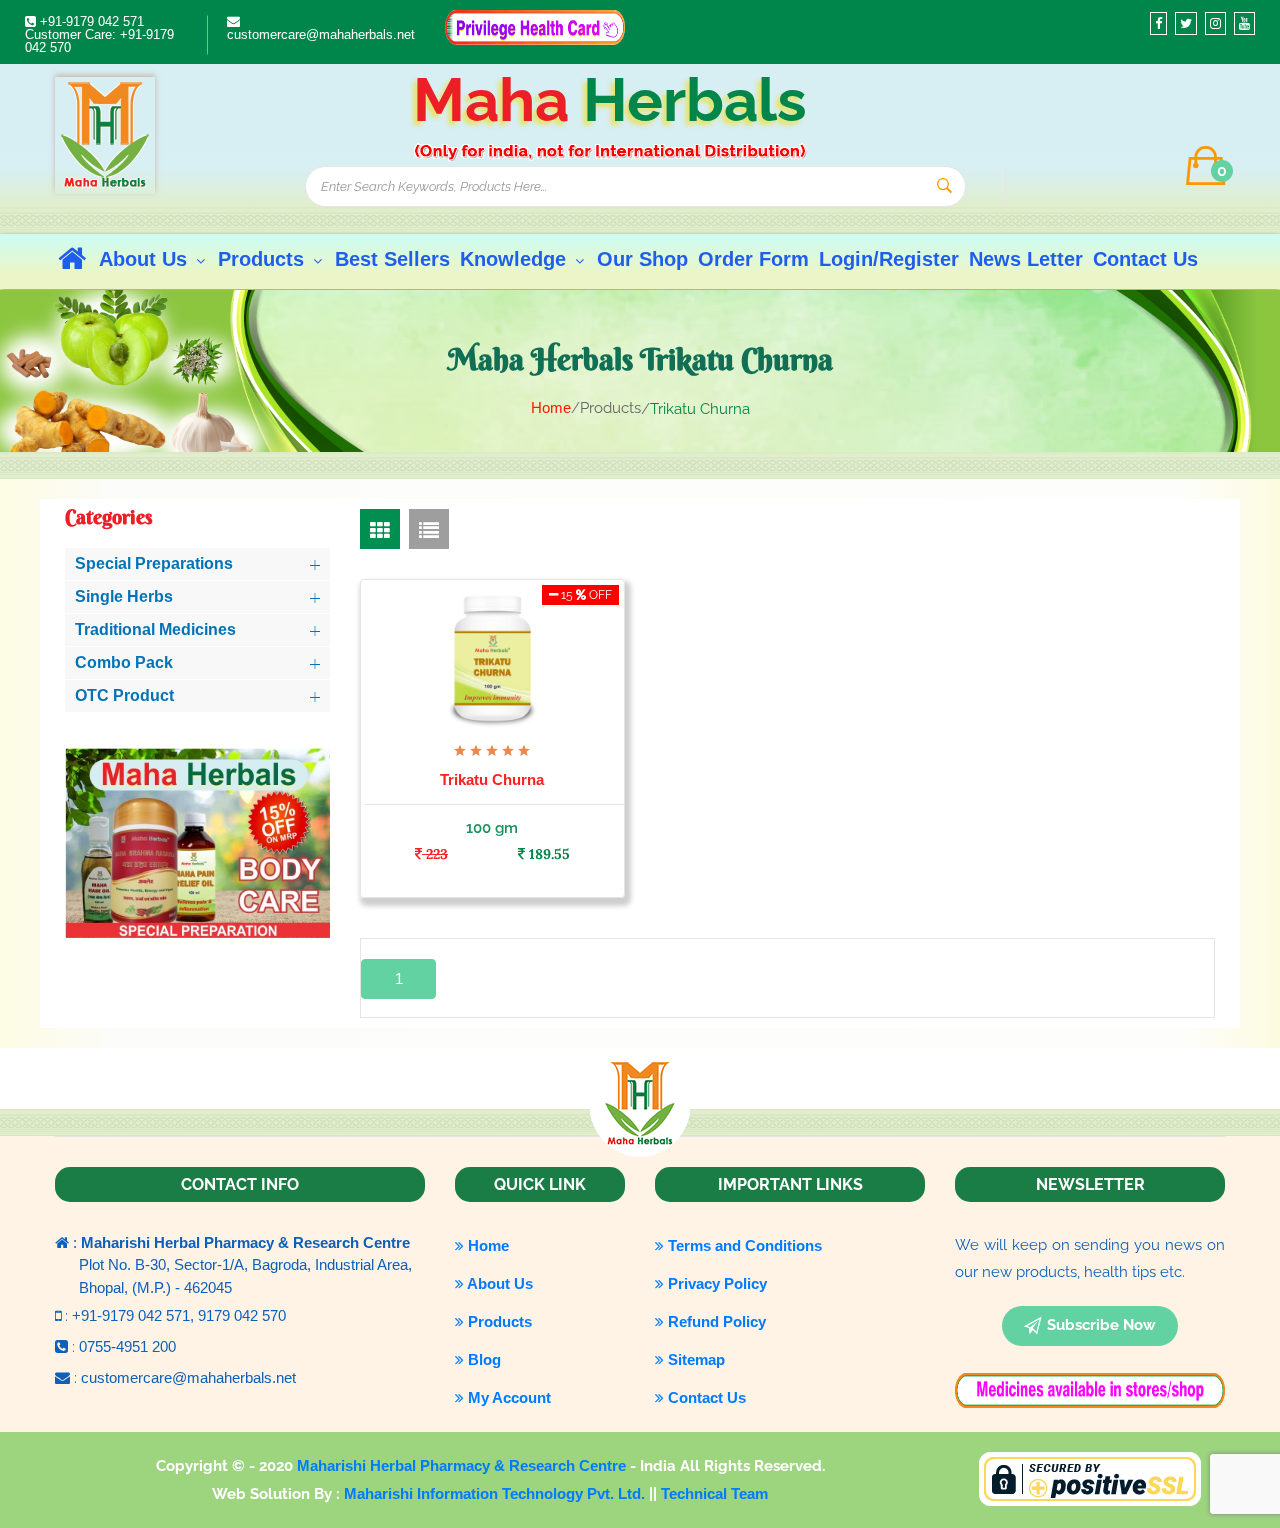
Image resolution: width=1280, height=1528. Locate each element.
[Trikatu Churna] (493, 657)
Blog (482, 1359)
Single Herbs (124, 596)
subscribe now (1101, 1325)
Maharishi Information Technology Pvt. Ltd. (496, 1493)
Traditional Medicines (155, 629)
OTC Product (124, 695)
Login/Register (889, 259)
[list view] (429, 529)
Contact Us (1145, 259)
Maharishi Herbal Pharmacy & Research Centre (463, 1465)
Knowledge (516, 259)
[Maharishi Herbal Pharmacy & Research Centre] (105, 134)
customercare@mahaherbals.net (321, 34)
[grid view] (380, 529)
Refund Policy (715, 1321)
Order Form (753, 259)
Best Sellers (392, 259)
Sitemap (694, 1359)
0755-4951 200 (127, 1346)
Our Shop (642, 259)
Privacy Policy (715, 1283)
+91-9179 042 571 (90, 21)
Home (551, 407)
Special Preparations (154, 563)
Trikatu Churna (492, 779)
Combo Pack (124, 662)
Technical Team (714, 1493)
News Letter (1026, 259)
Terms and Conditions (743, 1245)
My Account (507, 1397)
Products (264, 259)
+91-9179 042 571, (135, 1315)
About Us (146, 259)
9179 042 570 (242, 1315)
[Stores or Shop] (535, 25)
